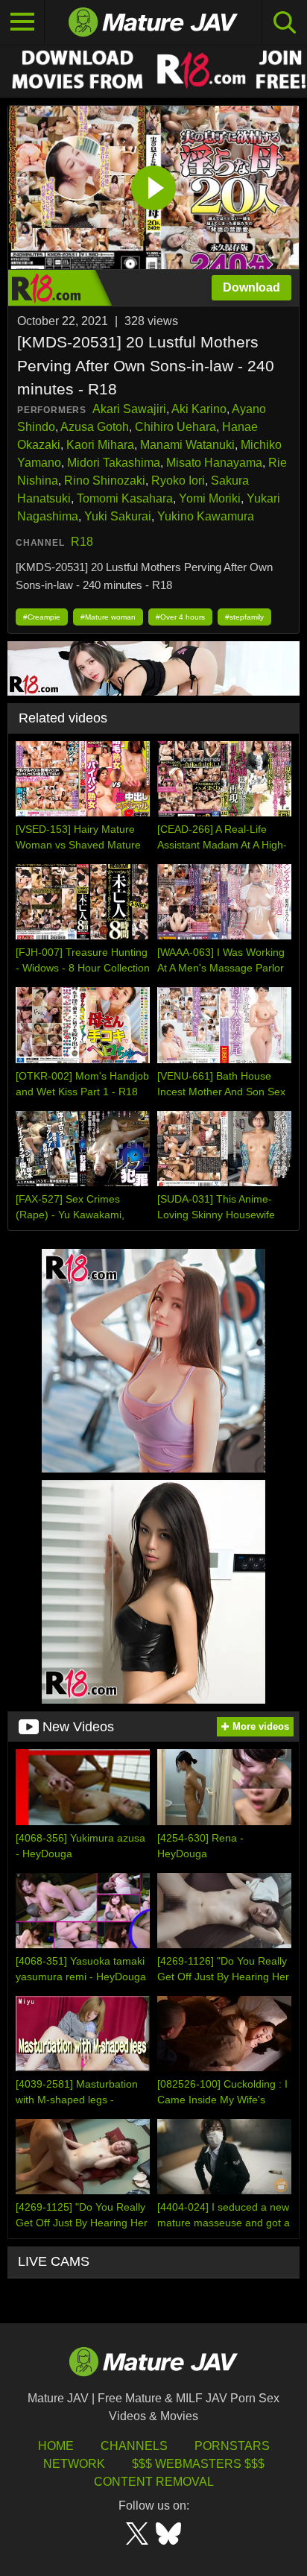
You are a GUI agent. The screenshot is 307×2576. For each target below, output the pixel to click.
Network (74, 2464)
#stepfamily (244, 617)
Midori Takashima (114, 463)
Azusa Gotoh (95, 427)
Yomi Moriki (210, 498)
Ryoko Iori (178, 481)
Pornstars (232, 2446)
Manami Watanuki (187, 445)
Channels (134, 2446)
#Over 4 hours (180, 617)
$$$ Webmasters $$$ (198, 2464)
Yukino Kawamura (206, 516)
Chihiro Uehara (175, 427)
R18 (82, 542)
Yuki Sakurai (118, 516)
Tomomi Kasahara (125, 498)
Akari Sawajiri (129, 409)
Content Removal (154, 2482)
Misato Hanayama (214, 463)
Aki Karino (199, 409)
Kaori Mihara (100, 445)
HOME (56, 2446)
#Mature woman (108, 617)
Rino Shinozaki (105, 481)
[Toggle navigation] (22, 22)
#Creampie (42, 617)
